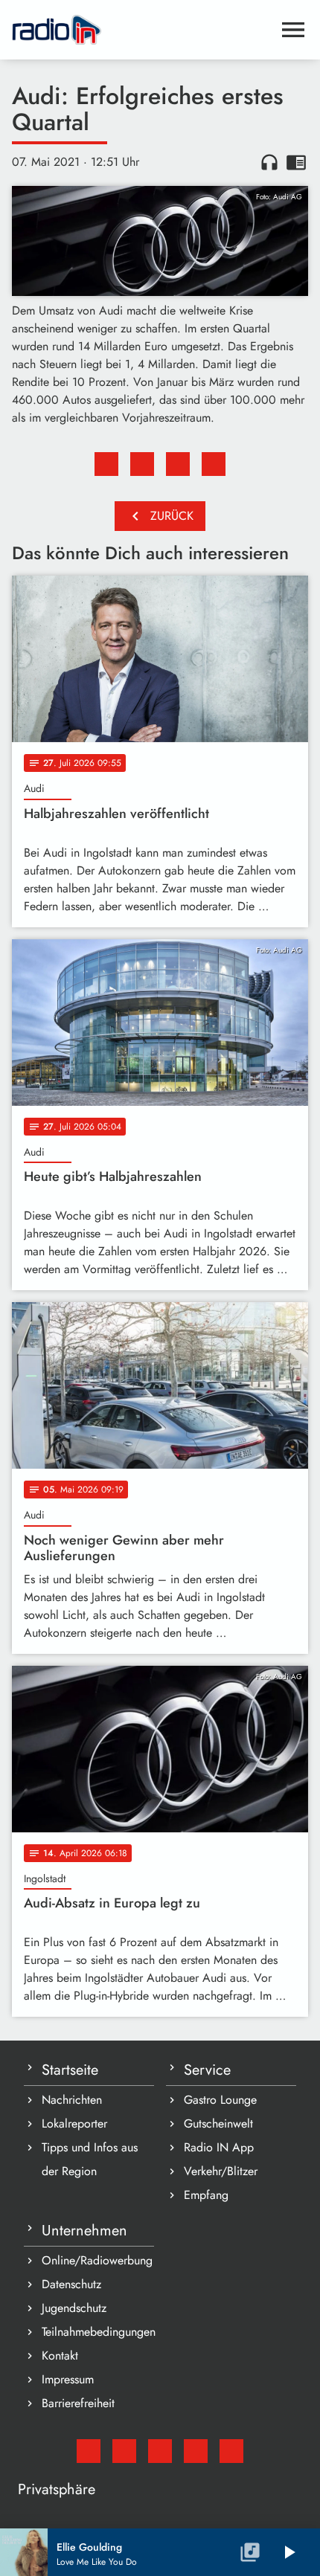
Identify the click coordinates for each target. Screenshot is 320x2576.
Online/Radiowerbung (97, 2260)
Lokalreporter (74, 2123)
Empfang (206, 2195)
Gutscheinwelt (218, 2123)
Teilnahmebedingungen (98, 2332)
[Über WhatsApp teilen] (178, 464)
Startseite (70, 2070)
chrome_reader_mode (296, 162)
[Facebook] (124, 2451)
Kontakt (60, 2356)
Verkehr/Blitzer (221, 2171)
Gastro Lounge (220, 2100)
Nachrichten (72, 2100)
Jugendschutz (74, 2308)
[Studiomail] (89, 2451)
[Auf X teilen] (142, 464)
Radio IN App (219, 2147)
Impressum (68, 2379)
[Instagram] (160, 2451)
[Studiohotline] (231, 2451)
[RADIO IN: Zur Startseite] (142, 30)
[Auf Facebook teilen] (106, 464)
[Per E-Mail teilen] (214, 464)
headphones (269, 162)
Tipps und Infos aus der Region (90, 2159)
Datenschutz (71, 2284)
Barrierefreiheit (78, 2403)
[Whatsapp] (196, 2451)
